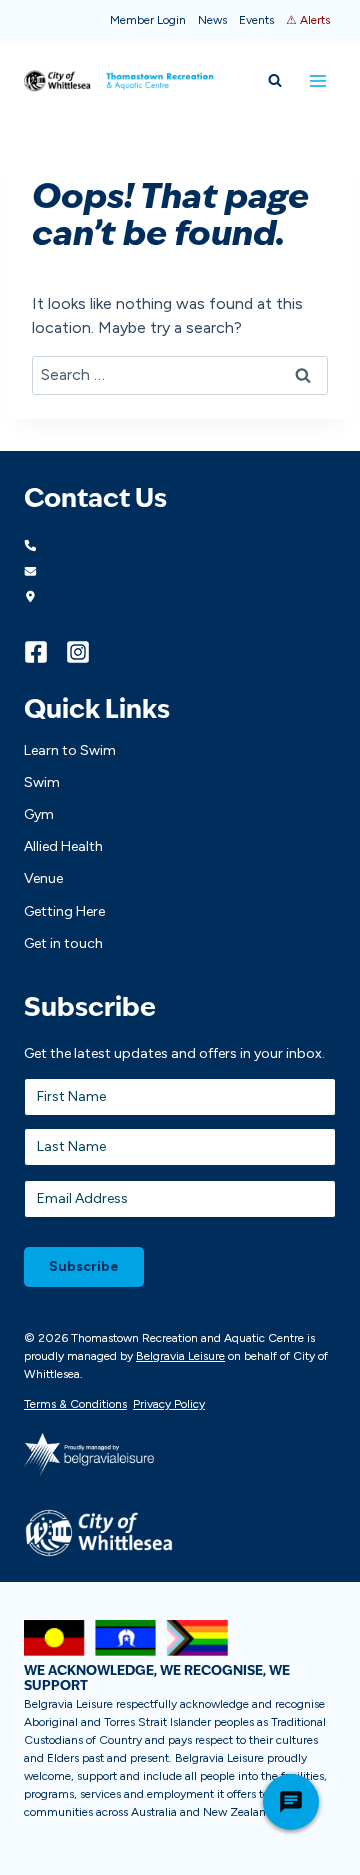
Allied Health (63, 846)
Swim (42, 782)
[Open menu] (317, 80)
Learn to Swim (70, 750)
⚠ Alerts (308, 20)
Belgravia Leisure (180, 1356)
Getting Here (64, 911)
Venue (43, 878)
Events (256, 20)
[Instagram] (87, 652)
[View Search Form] (275, 81)
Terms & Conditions (75, 1404)
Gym (39, 814)
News (212, 20)
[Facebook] (45, 652)
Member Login (148, 20)
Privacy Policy (169, 1404)
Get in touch (63, 943)
